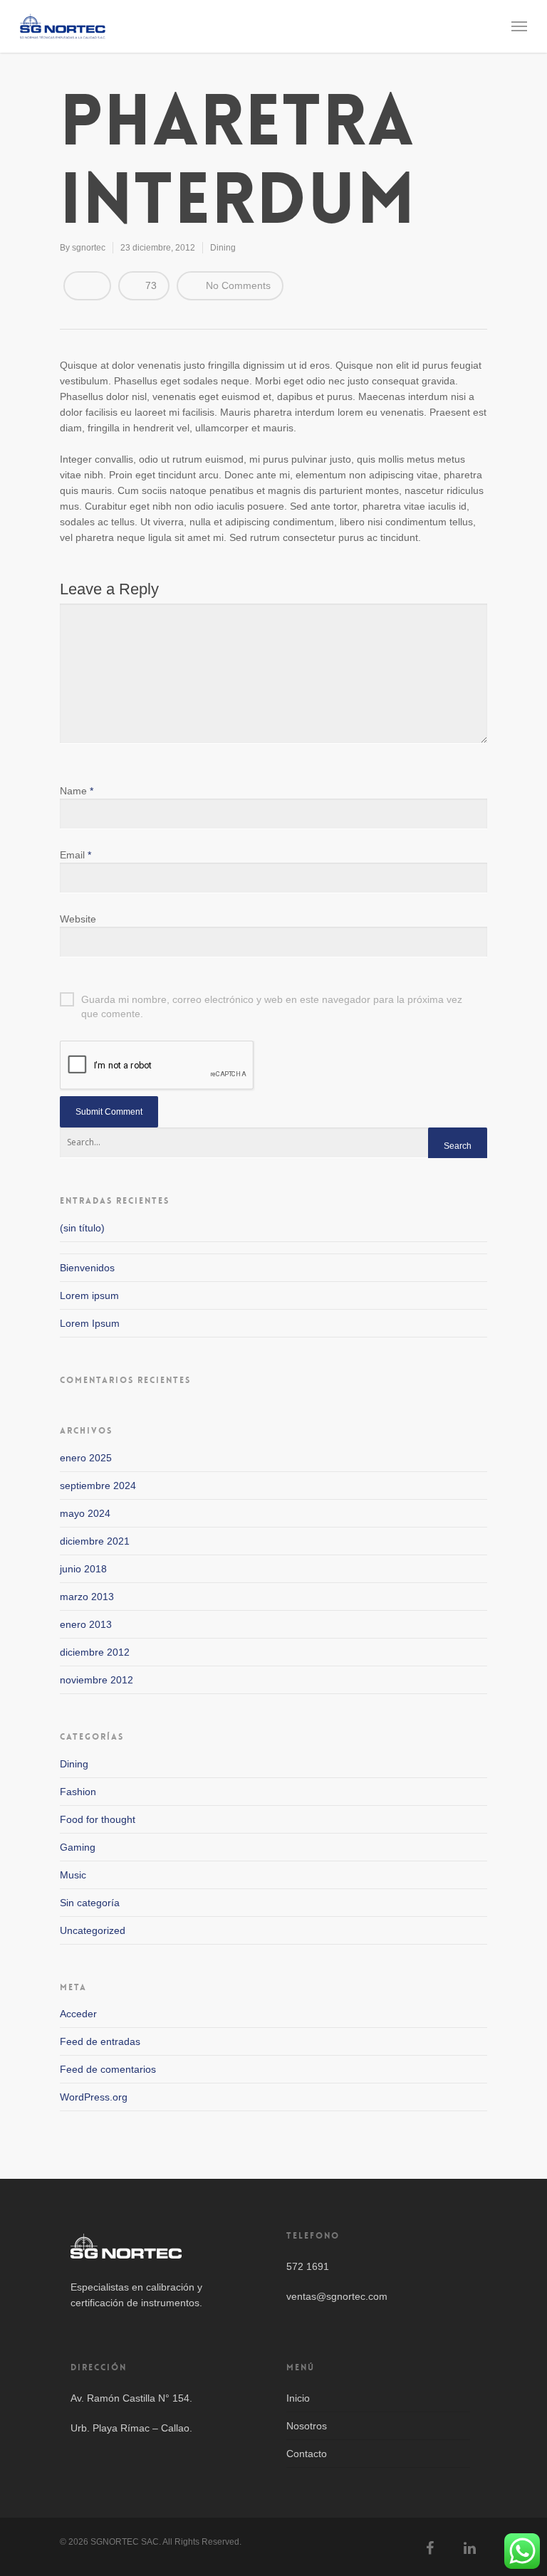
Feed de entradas (100, 2041)
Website (78, 919)
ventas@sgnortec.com (337, 2296)
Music (73, 1875)
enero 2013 (86, 1624)
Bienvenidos (87, 1268)
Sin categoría (90, 1903)
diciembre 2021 (95, 1541)
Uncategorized (93, 1930)
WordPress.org (94, 2097)
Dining (223, 248)
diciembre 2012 (95, 1652)
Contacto (307, 2454)
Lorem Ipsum (90, 1323)
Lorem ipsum (89, 1295)
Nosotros (307, 2426)
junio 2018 (83, 1569)
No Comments (237, 285)
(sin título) (82, 1228)
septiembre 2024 (98, 1486)
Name (77, 791)
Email (75, 855)
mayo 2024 (85, 1513)
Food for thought (98, 1819)
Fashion (78, 1792)
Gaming (78, 1847)
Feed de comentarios (108, 2069)
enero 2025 (86, 1458)
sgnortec (89, 248)
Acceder (78, 2014)
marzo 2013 (87, 1597)
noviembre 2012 (97, 1680)
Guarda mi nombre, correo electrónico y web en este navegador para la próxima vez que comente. (272, 1000)
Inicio (298, 2398)
